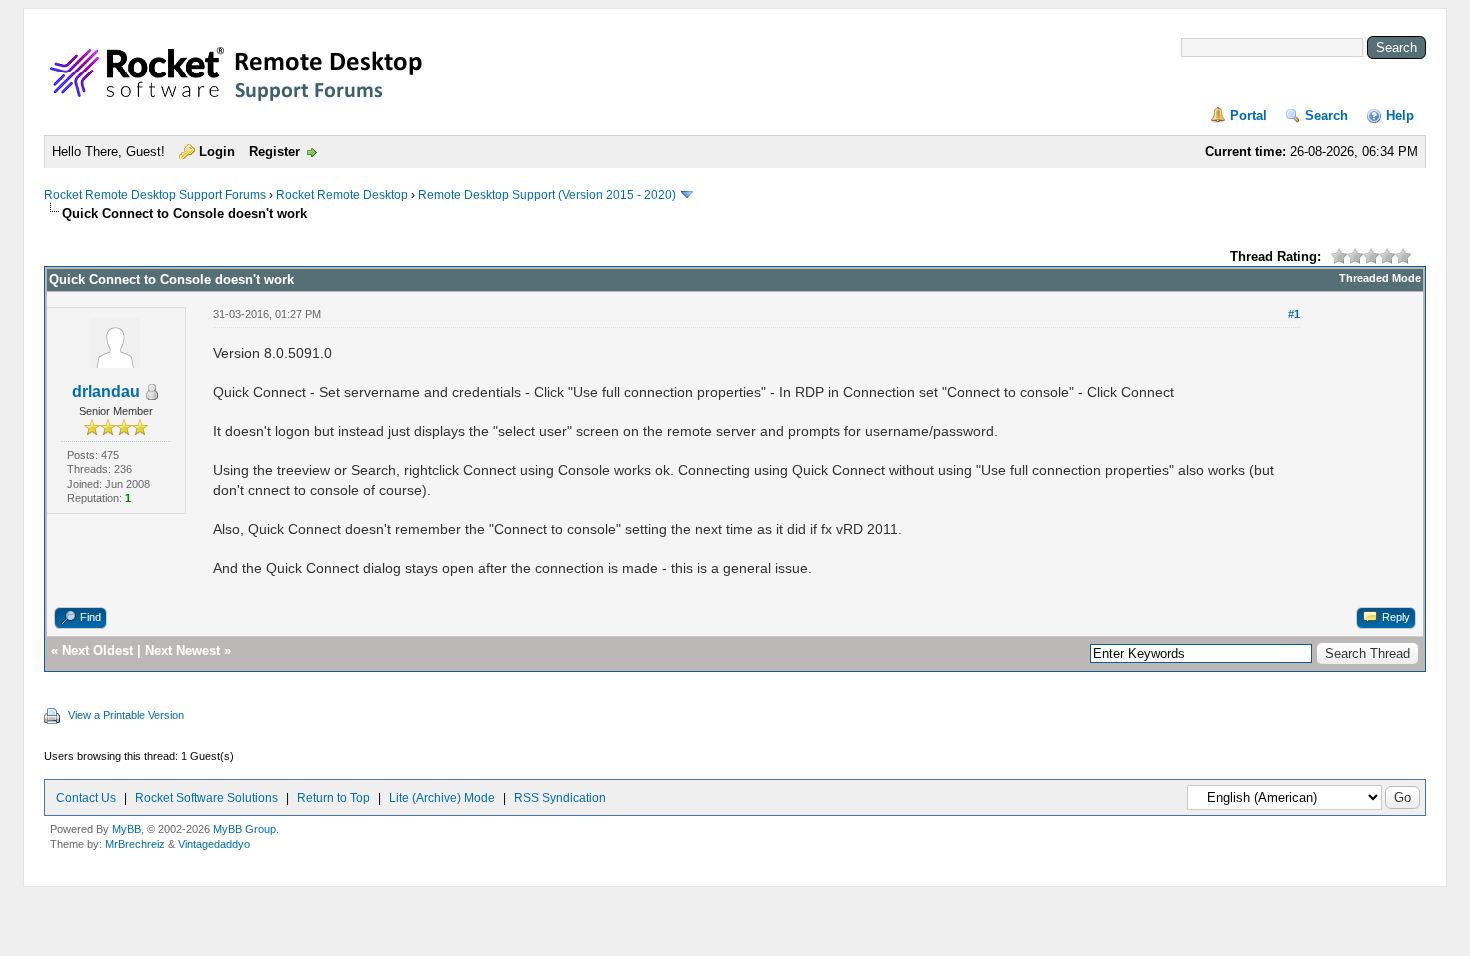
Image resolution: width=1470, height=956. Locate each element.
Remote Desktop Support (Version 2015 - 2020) (547, 195)
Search (1326, 115)
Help (1400, 115)
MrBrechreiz (135, 844)
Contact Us (86, 798)
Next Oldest (97, 650)
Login (217, 151)
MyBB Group (244, 829)
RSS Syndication (560, 798)
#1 (1294, 314)
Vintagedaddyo (214, 844)
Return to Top (333, 798)
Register (274, 151)
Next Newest (182, 650)
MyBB (126, 829)
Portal (1248, 115)
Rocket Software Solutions (206, 798)
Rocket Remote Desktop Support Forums (155, 195)
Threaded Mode (1380, 278)
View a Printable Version (126, 715)
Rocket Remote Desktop (342, 195)
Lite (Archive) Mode (442, 798)
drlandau (106, 391)
